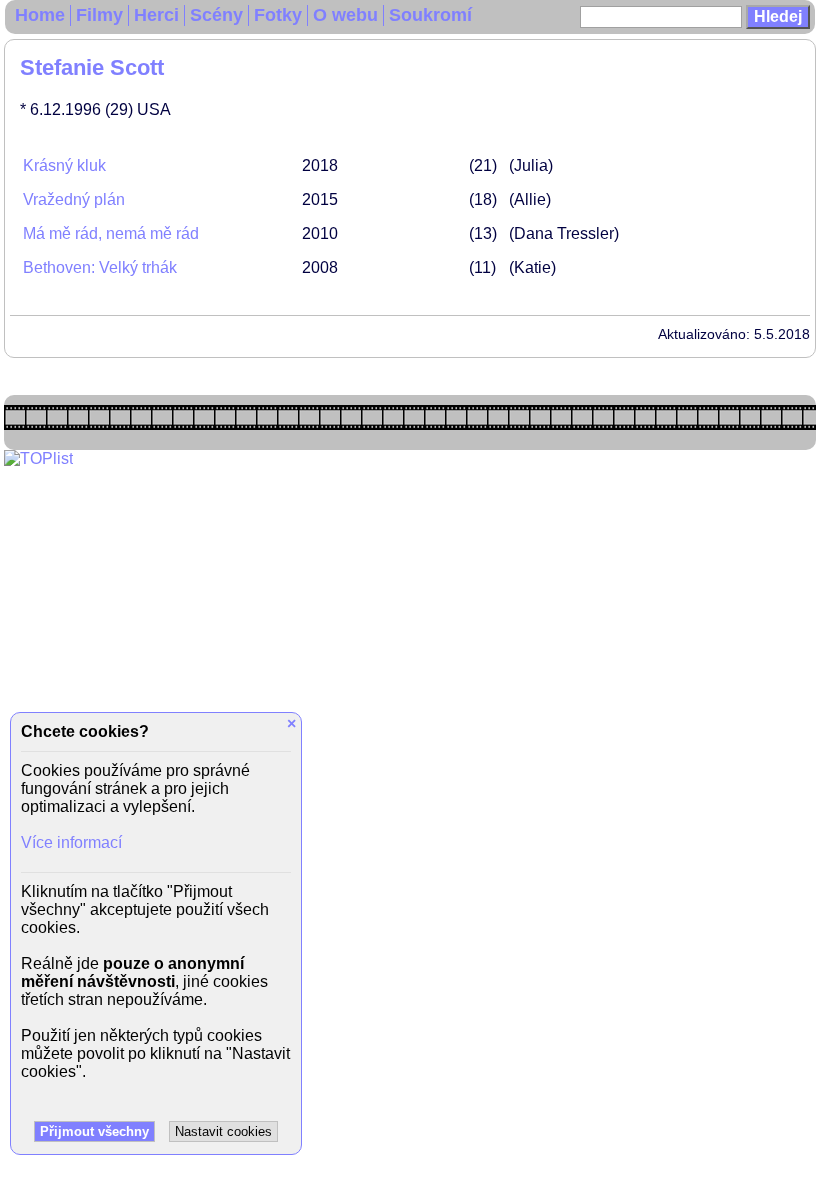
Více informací (71, 842)
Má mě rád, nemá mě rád (111, 233)
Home (40, 15)
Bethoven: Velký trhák (100, 267)
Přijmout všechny (94, 1131)
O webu (345, 15)
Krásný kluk (64, 165)
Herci (156, 15)
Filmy (99, 15)
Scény (216, 15)
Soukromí (430, 15)
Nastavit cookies (223, 1131)
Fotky (278, 15)
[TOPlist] (38, 458)
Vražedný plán (74, 199)
